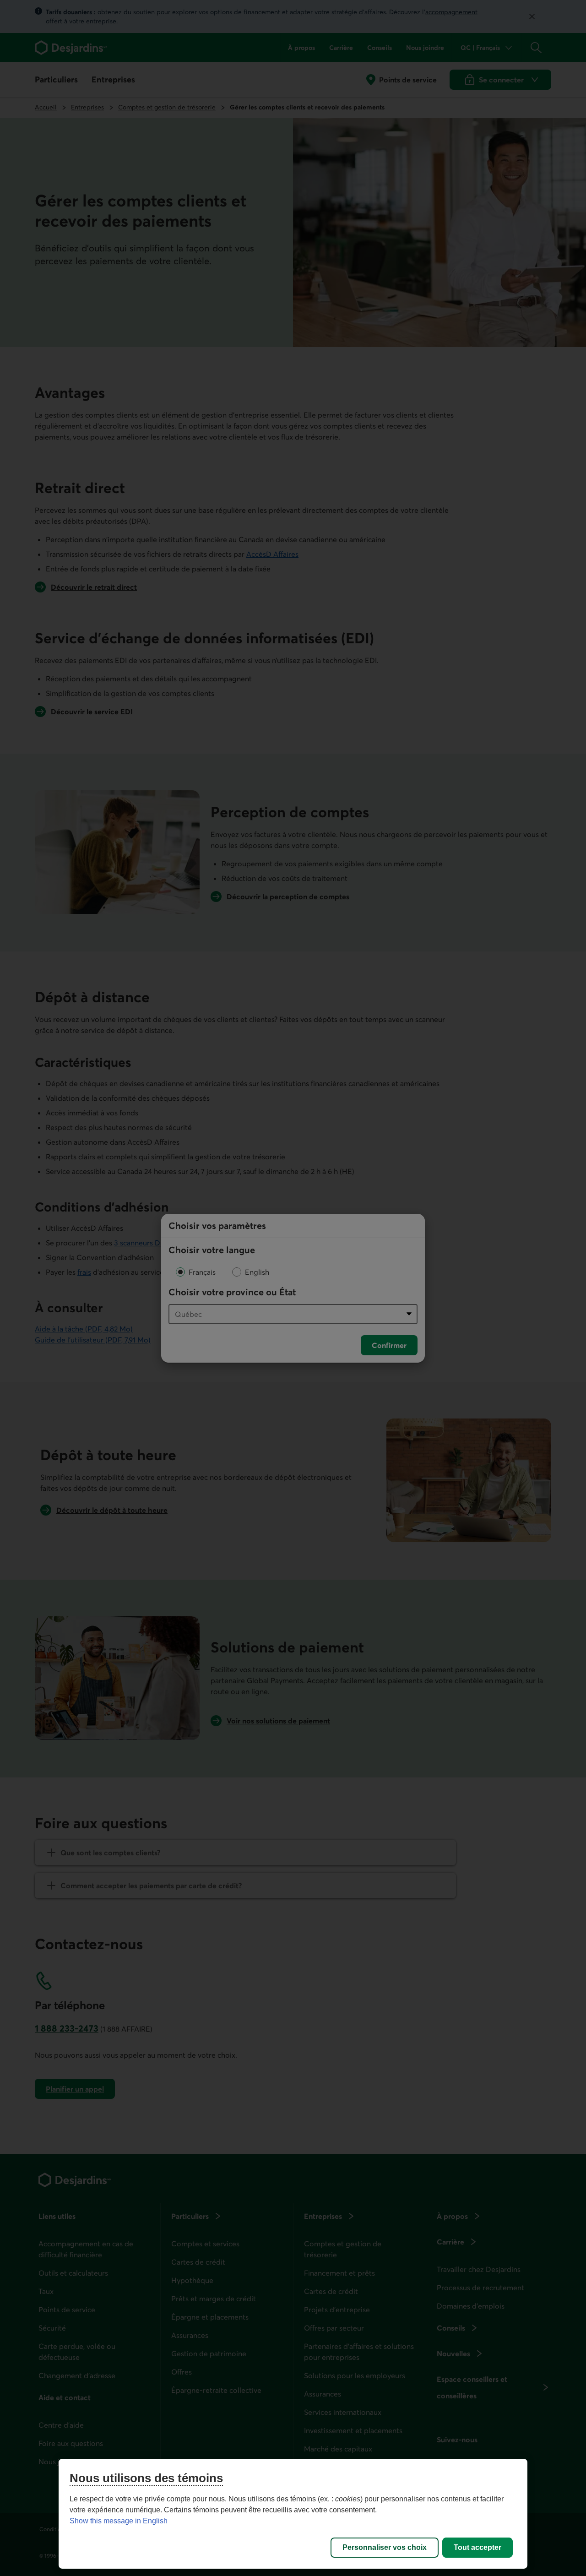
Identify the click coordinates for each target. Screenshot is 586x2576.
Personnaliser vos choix (385, 2547)
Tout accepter (477, 2547)
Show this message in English (119, 2521)
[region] (293, 2514)
